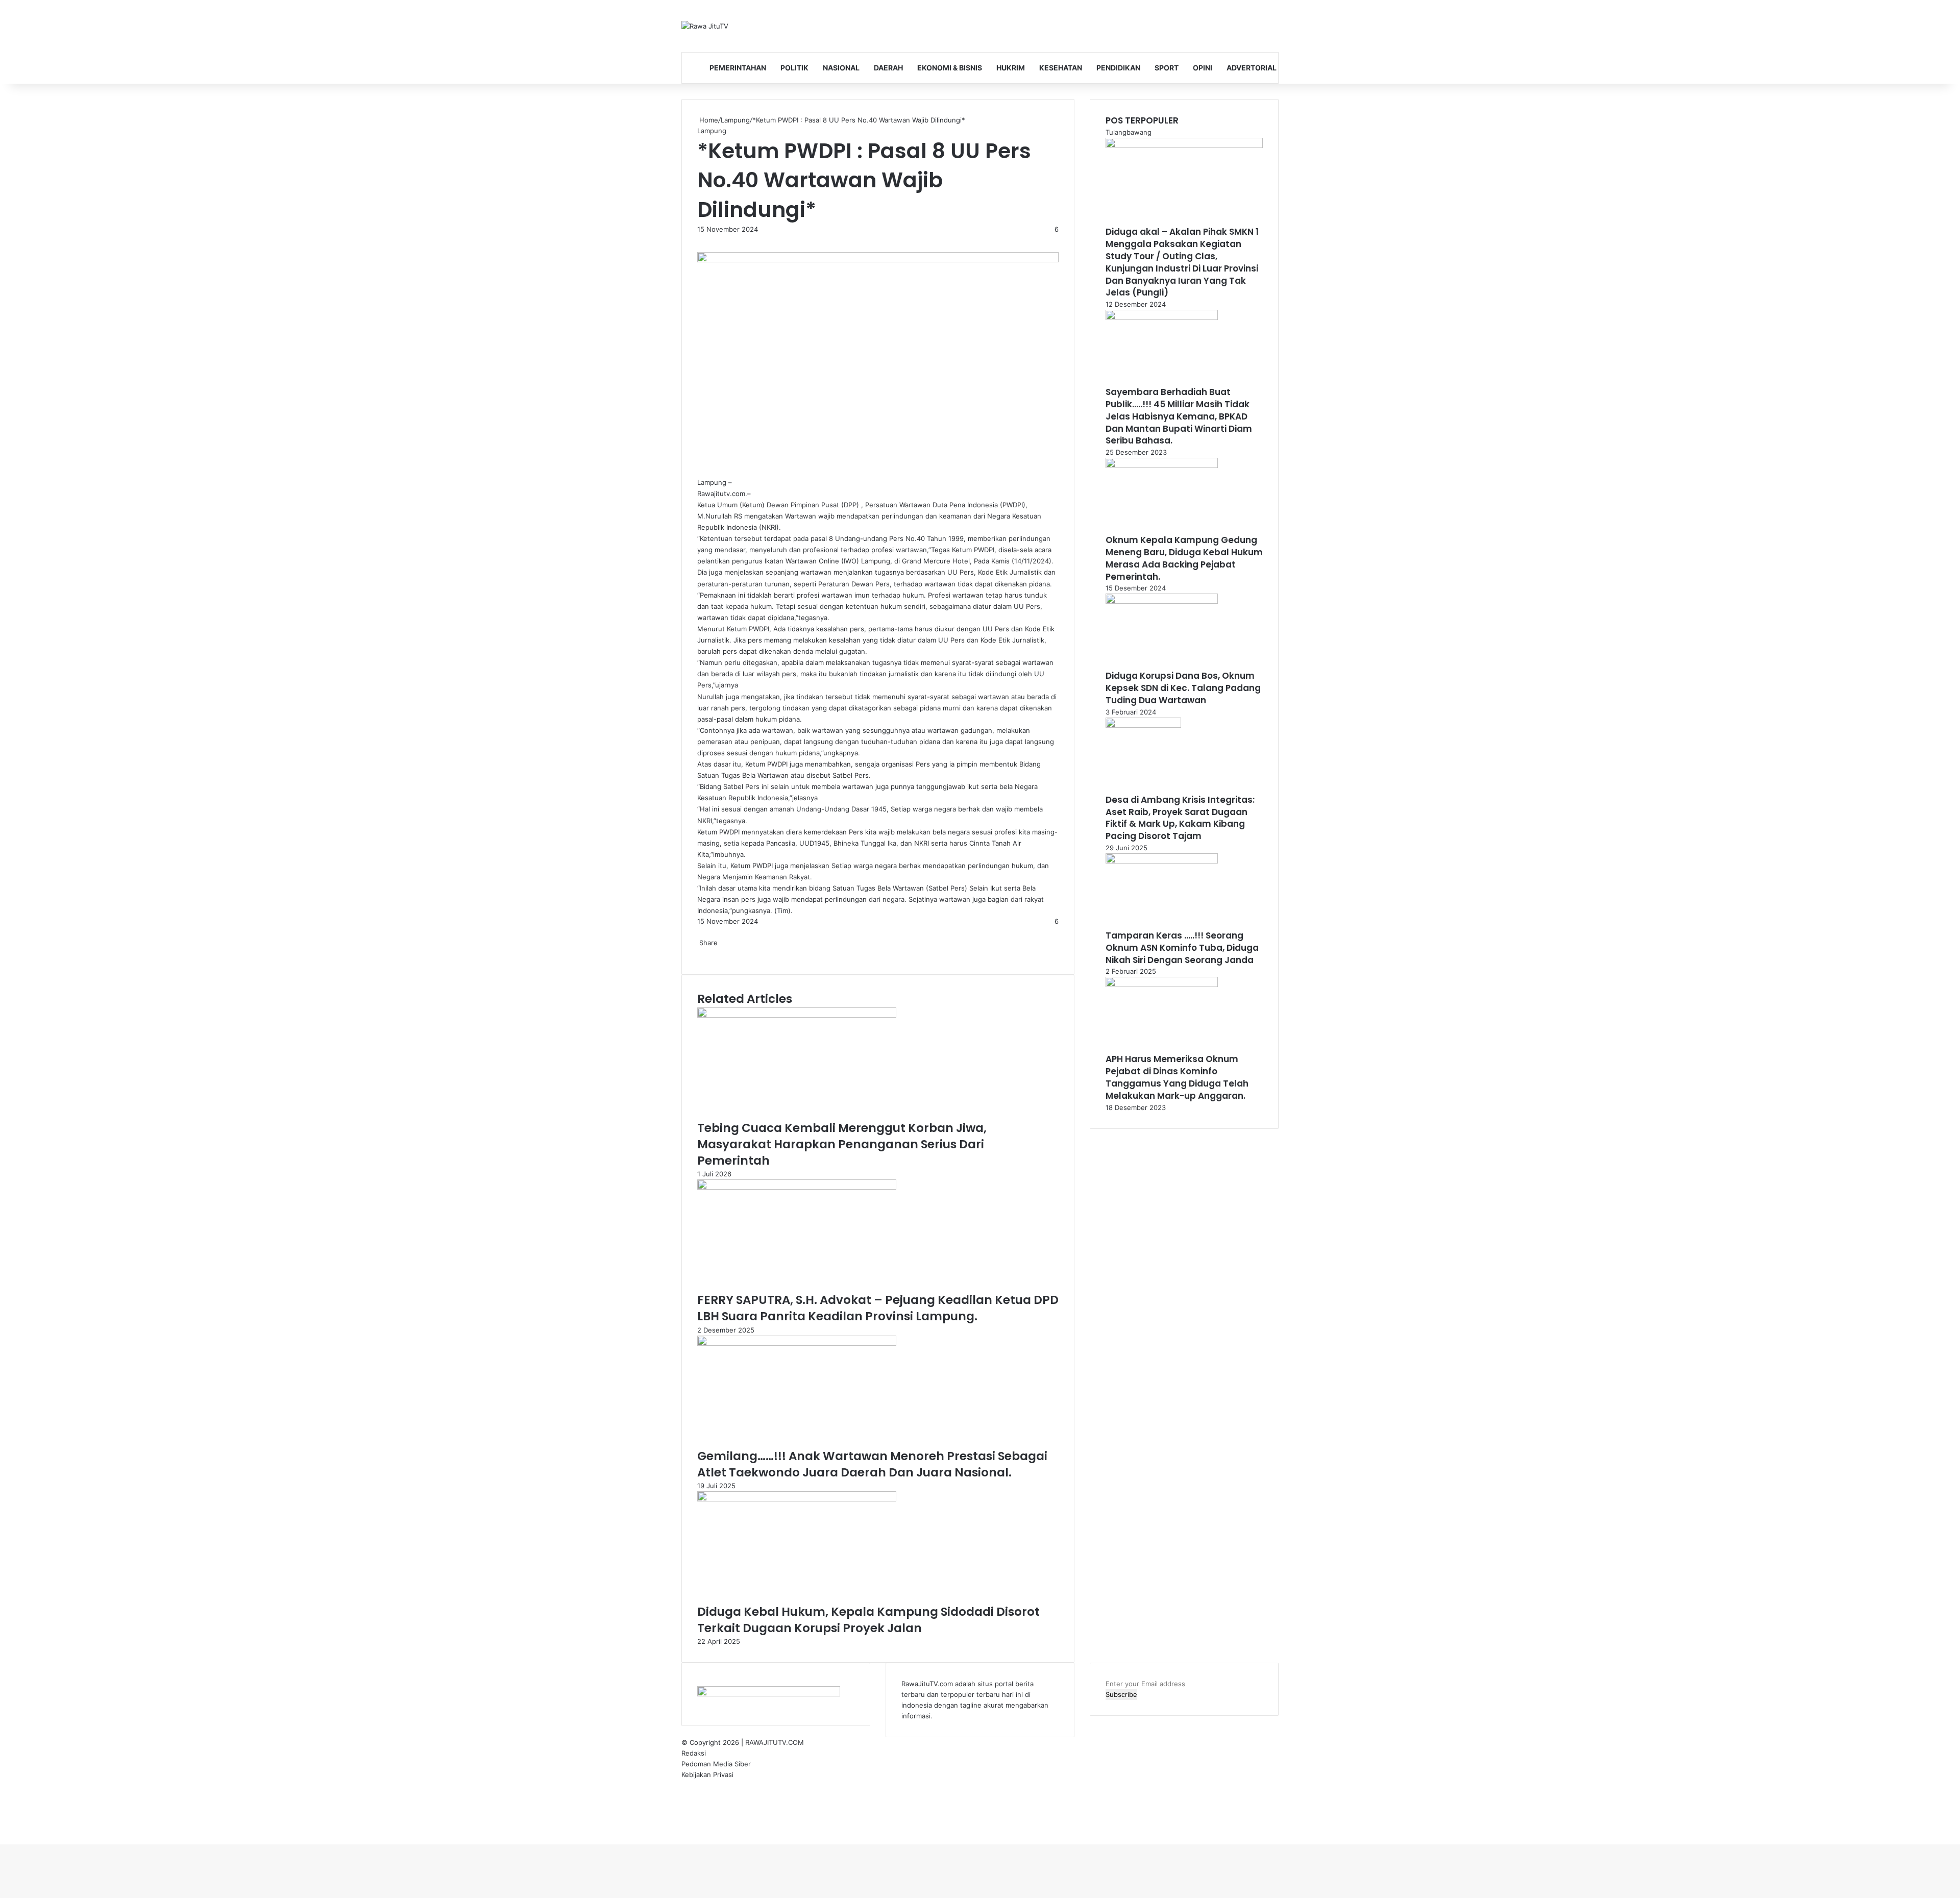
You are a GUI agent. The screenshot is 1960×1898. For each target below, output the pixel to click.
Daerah (888, 68)
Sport (1167, 68)
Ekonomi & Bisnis (950, 68)
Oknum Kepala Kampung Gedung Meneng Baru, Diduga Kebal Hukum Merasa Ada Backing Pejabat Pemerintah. (1184, 558)
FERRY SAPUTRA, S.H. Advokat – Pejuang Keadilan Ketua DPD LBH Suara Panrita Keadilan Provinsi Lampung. (878, 1308)
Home (708, 120)
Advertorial (1252, 68)
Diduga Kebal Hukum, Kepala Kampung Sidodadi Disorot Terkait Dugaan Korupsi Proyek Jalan (868, 1620)
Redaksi (694, 1753)
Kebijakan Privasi (707, 1774)
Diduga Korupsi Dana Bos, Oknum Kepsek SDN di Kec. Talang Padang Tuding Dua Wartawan (1183, 688)
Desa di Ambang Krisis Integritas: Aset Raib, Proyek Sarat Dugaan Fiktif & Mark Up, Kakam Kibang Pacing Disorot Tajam (1180, 818)
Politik (794, 68)
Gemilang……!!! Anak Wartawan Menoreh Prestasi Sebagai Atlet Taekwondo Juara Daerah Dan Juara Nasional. (872, 1464)
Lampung (735, 120)
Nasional (841, 68)
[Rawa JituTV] (705, 26)
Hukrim (1011, 68)
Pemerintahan (738, 68)
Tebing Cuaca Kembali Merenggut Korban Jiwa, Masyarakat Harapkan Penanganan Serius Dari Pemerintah (842, 1144)
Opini (1203, 68)
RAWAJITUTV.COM (775, 1742)
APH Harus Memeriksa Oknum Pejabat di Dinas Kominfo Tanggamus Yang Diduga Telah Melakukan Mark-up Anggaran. (1177, 1077)
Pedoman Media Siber (716, 1764)
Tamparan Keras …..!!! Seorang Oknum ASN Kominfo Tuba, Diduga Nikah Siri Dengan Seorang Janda (1182, 948)
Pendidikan (1118, 68)
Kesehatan (1061, 68)
